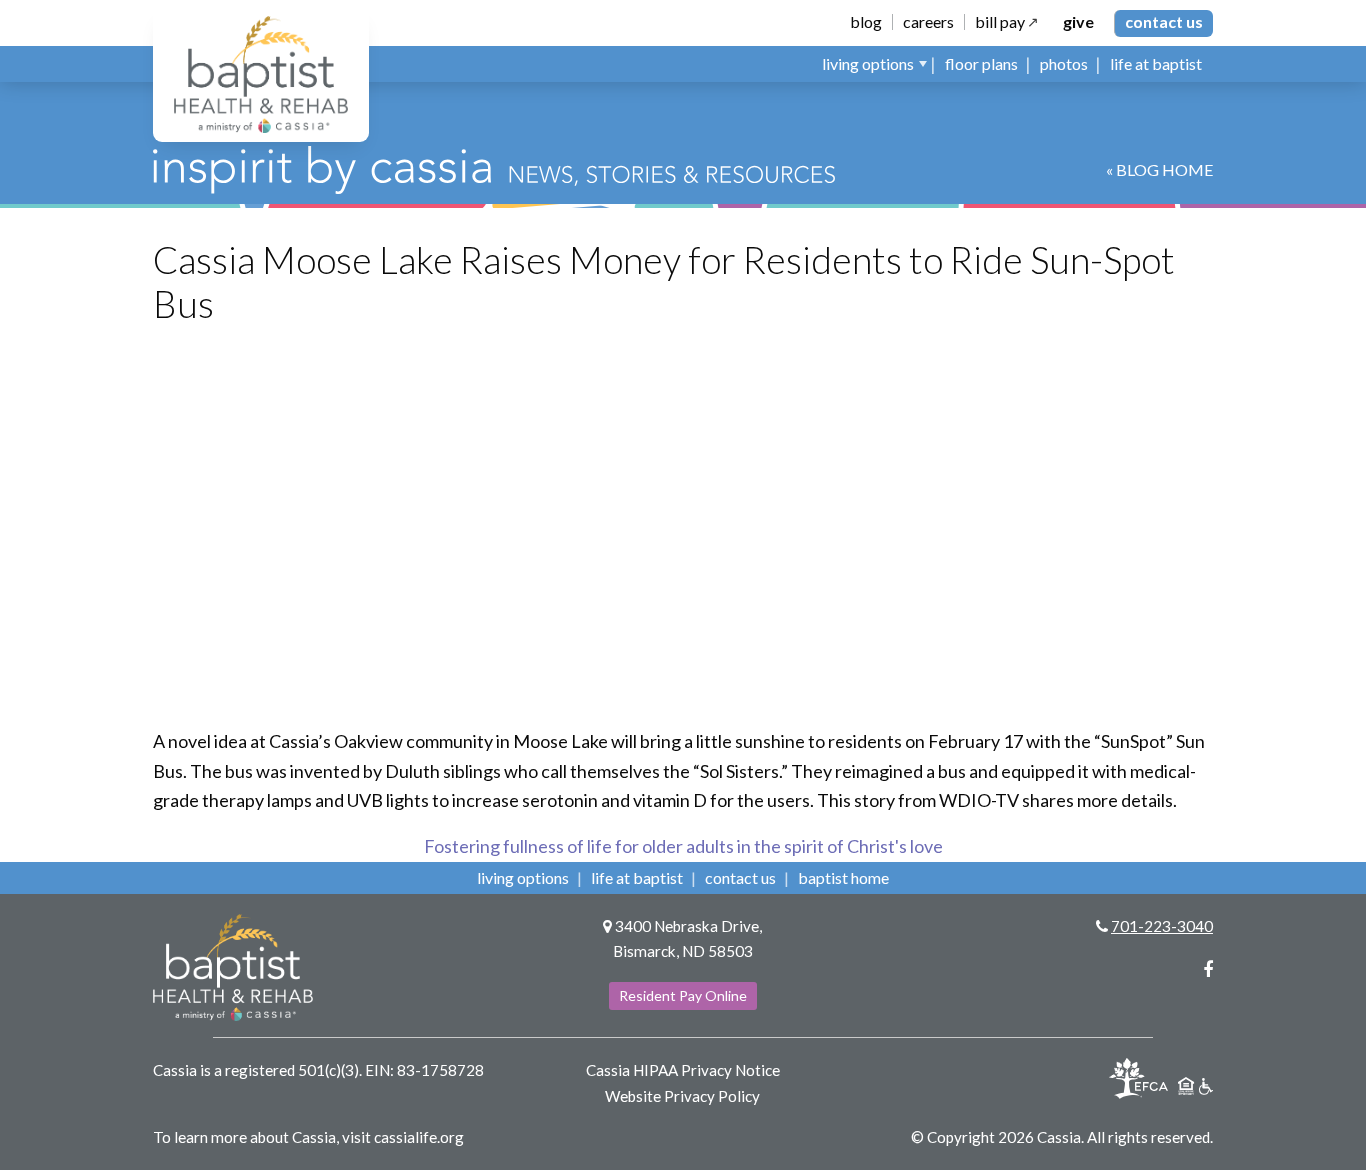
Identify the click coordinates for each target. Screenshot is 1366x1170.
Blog (866, 22)
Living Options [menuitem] (868, 63)
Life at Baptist (637, 877)
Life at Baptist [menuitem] (1156, 63)
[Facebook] (1208, 969)
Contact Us (1164, 21)
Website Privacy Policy (682, 1096)
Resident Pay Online (683, 995)
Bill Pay (1000, 22)
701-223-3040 (1162, 926)
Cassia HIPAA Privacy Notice (683, 1070)
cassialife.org (419, 1137)
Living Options (523, 877)
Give (1078, 22)
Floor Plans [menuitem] (981, 63)
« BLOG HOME (1159, 169)
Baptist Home (843, 877)
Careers (928, 22)
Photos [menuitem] (1064, 63)
